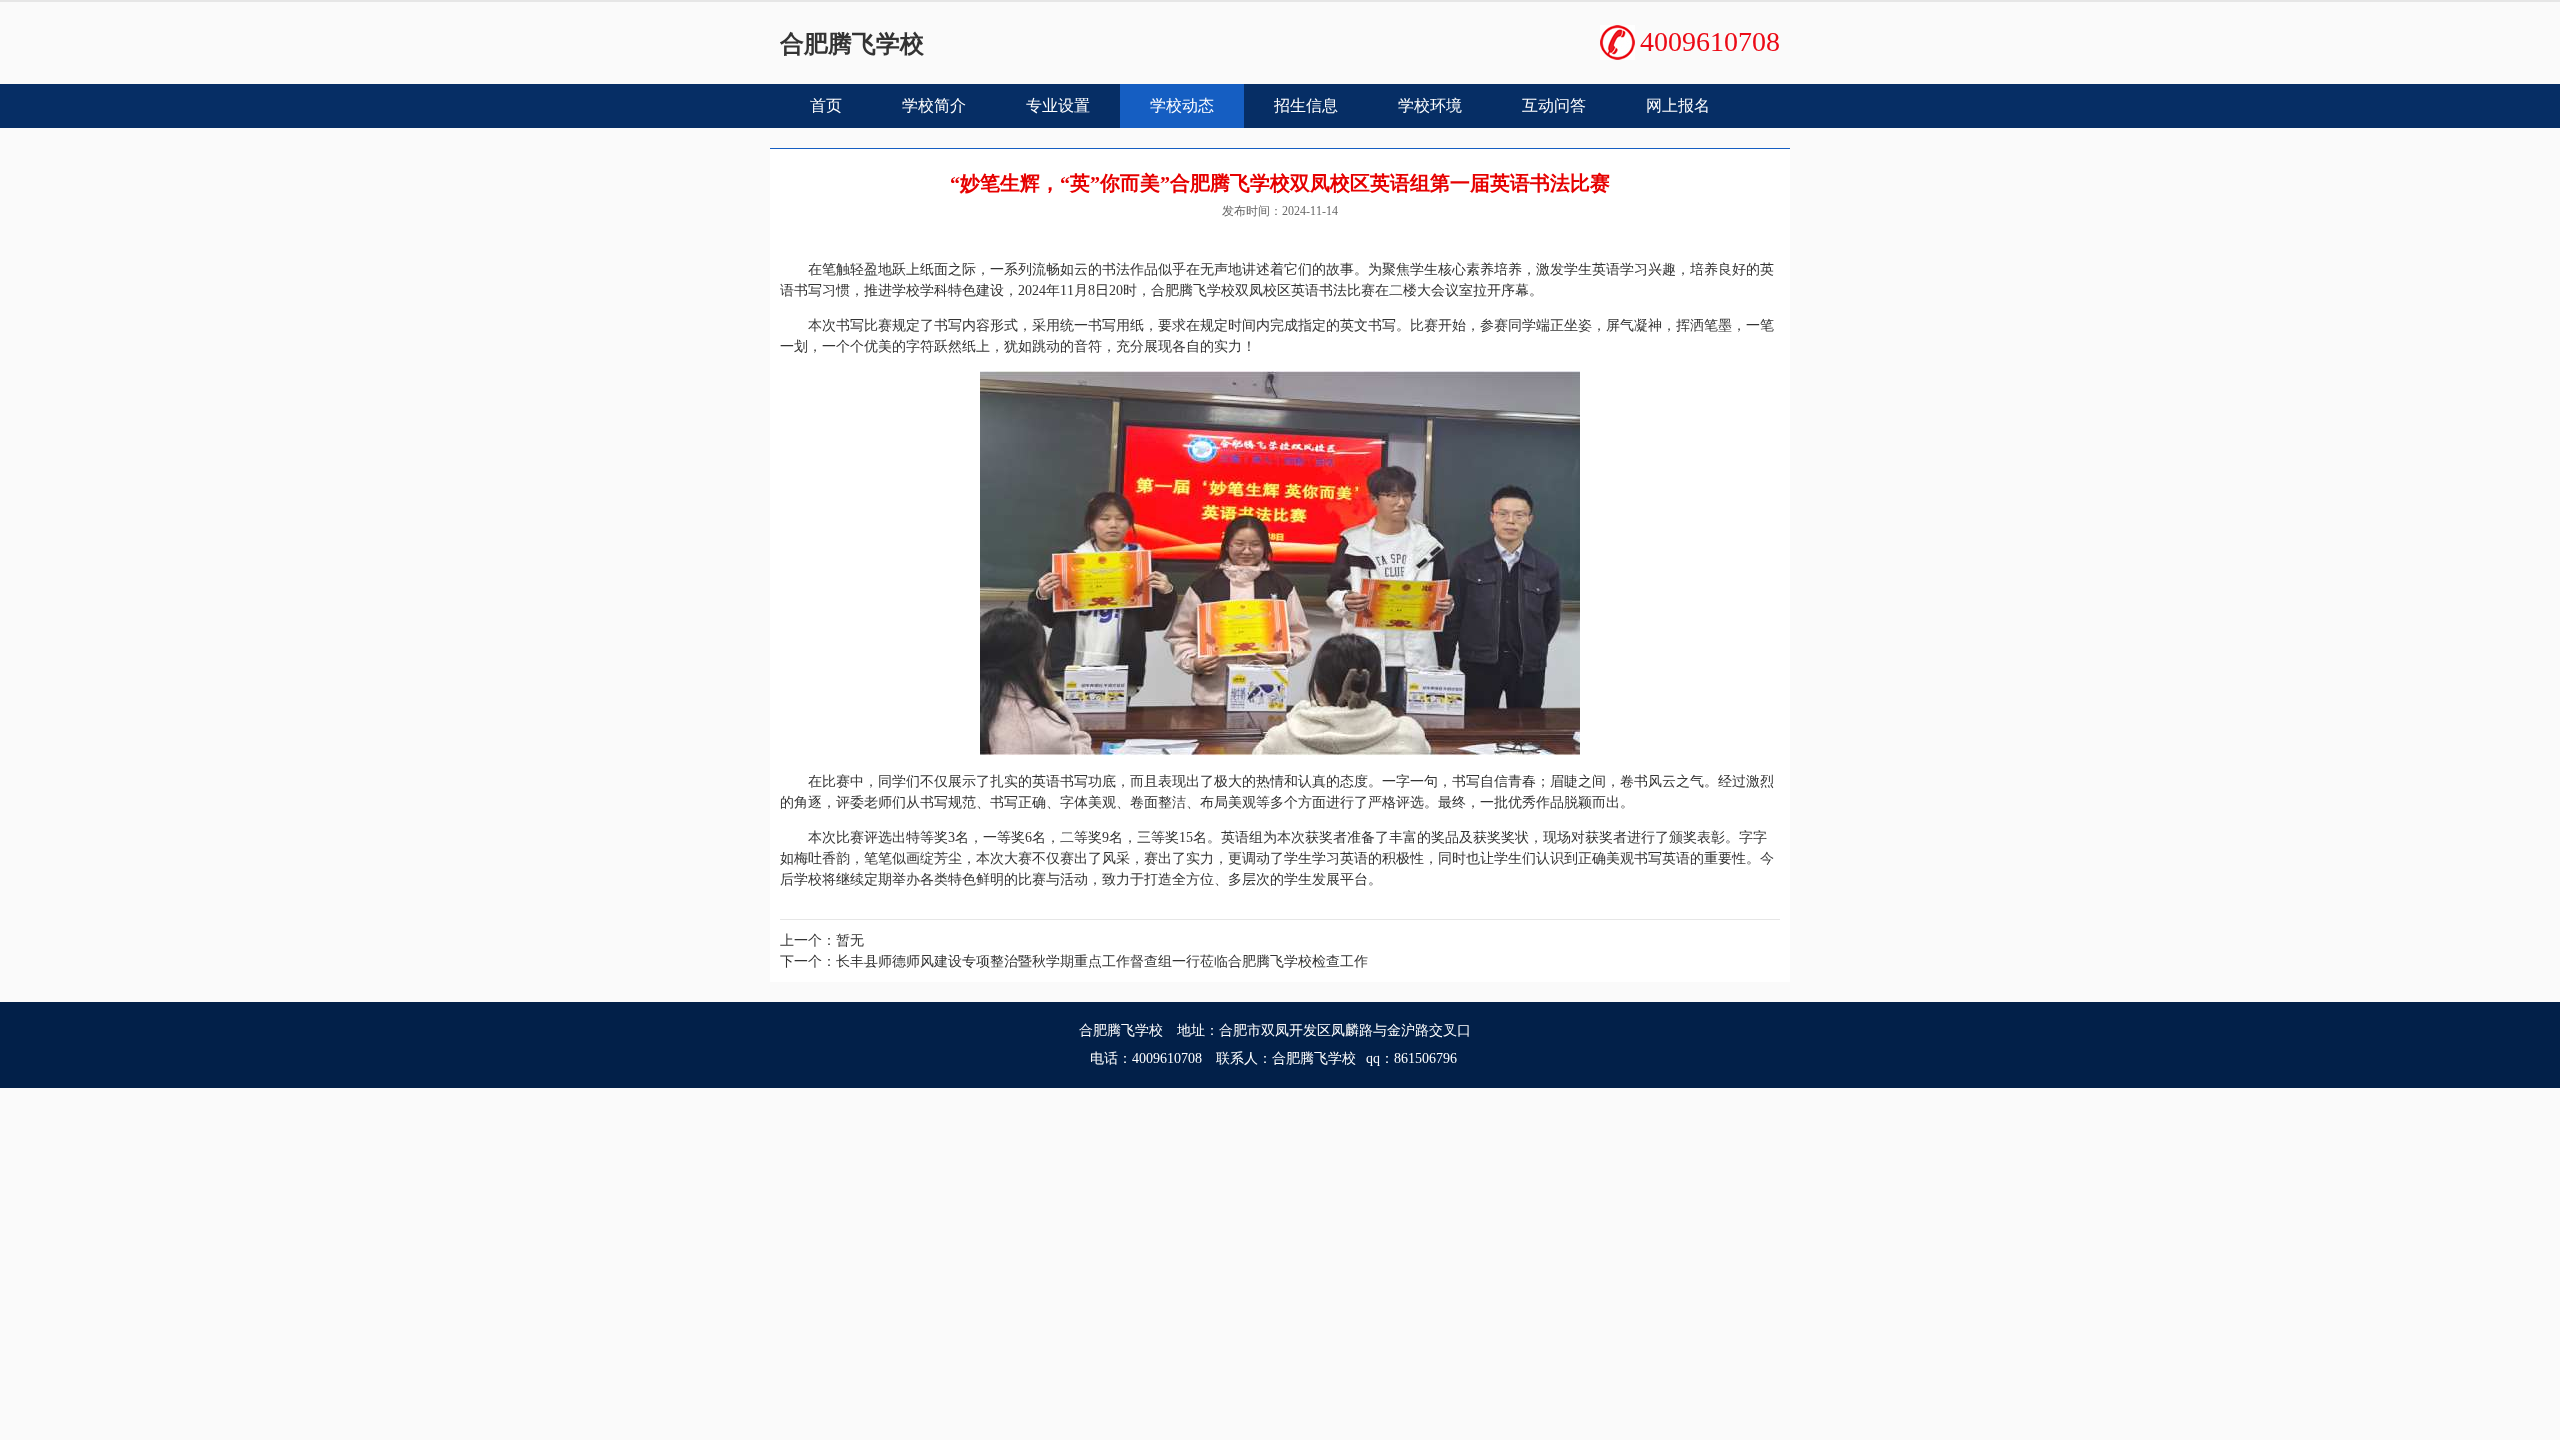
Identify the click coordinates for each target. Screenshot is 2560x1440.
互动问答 (1554, 105)
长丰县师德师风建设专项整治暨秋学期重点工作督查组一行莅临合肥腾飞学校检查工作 (1102, 961)
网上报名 (1678, 105)
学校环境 (1430, 105)
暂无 (850, 940)
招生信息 (1306, 105)
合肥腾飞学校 (852, 44)
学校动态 (1182, 105)
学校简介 (934, 105)
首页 (826, 105)
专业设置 (1058, 105)
